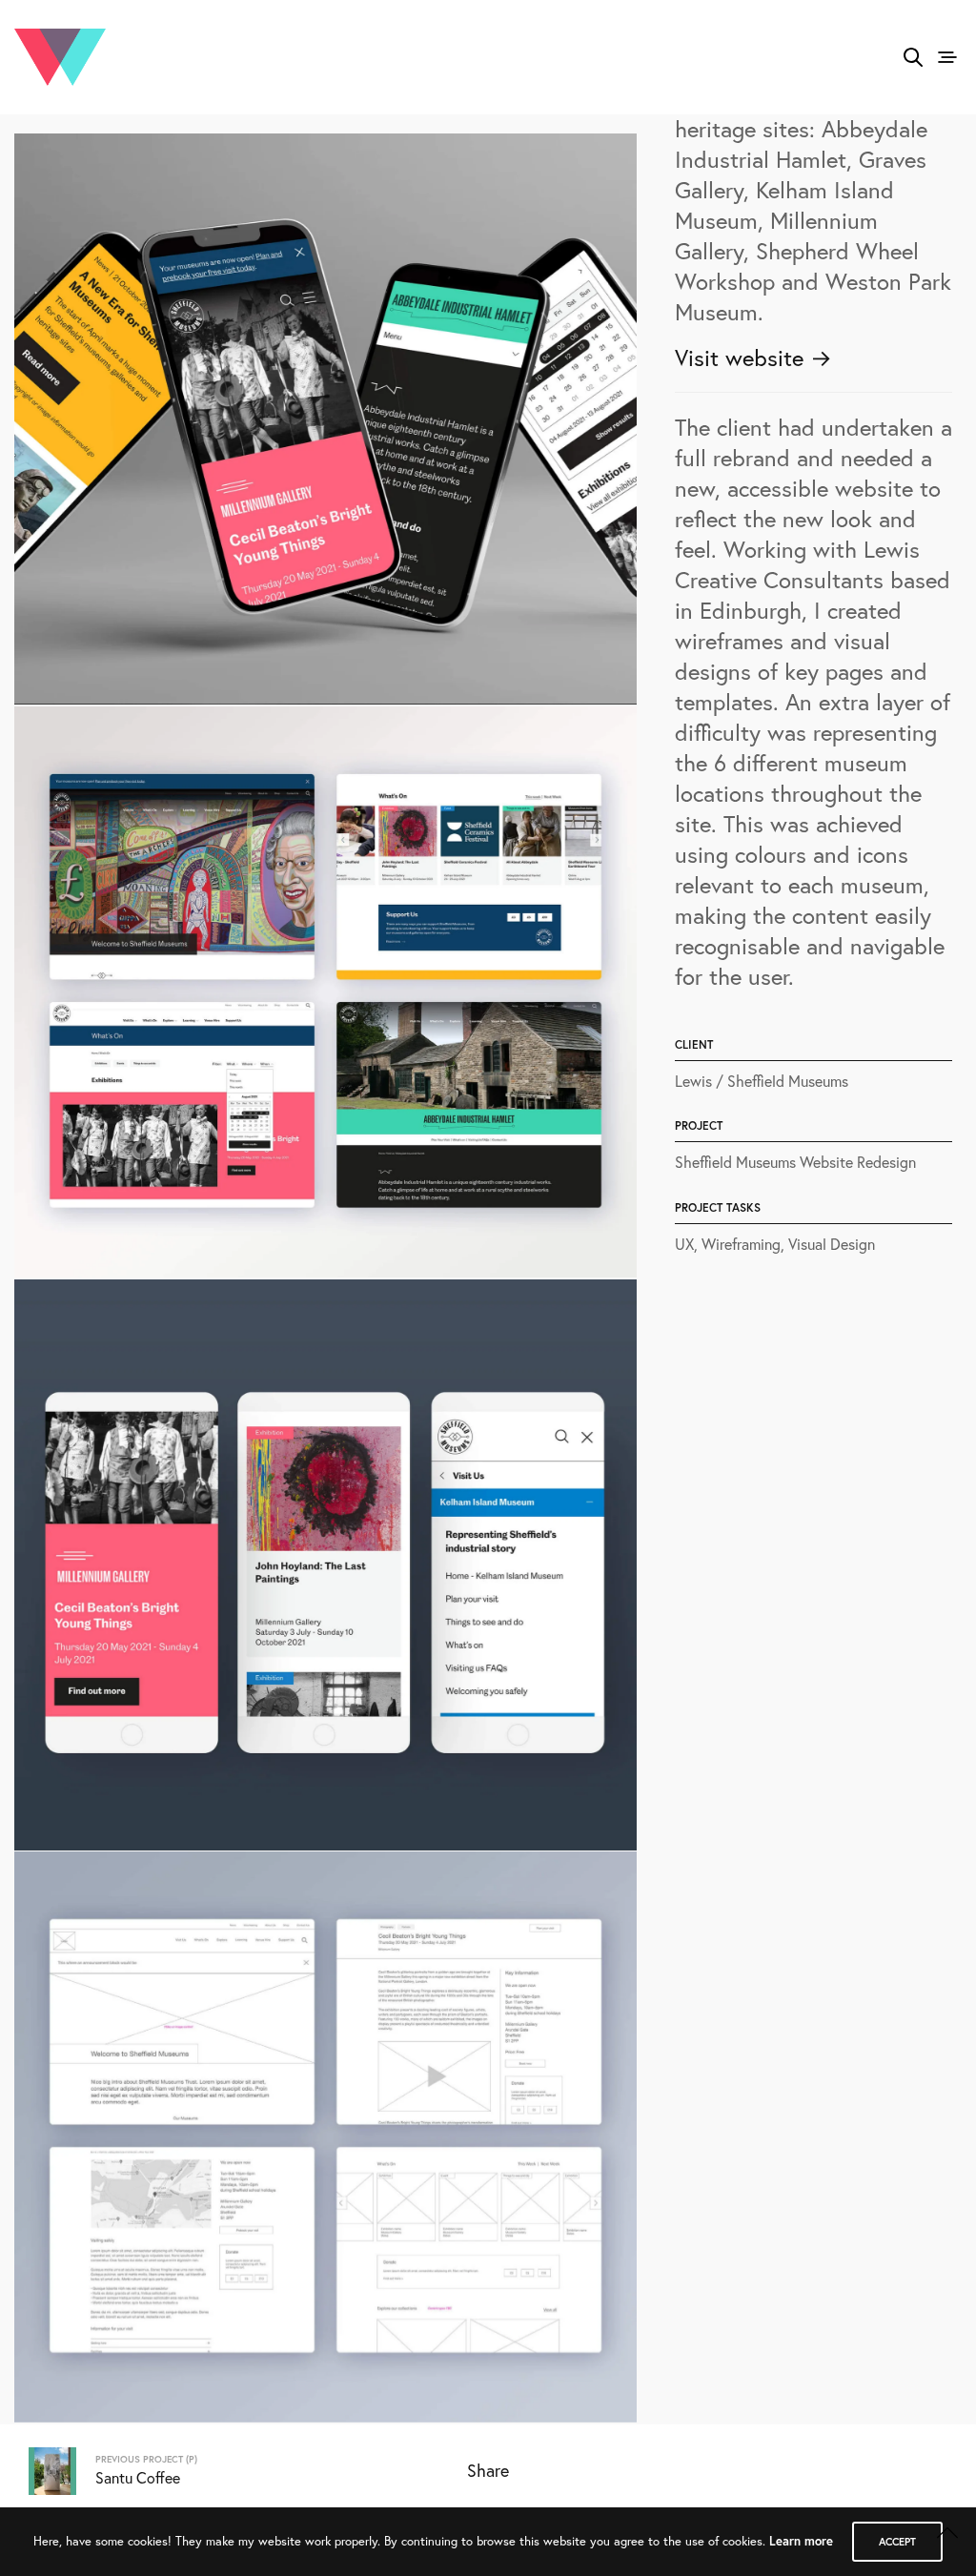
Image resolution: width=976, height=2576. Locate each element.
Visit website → (753, 358)
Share (488, 2470)
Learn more (801, 2541)
